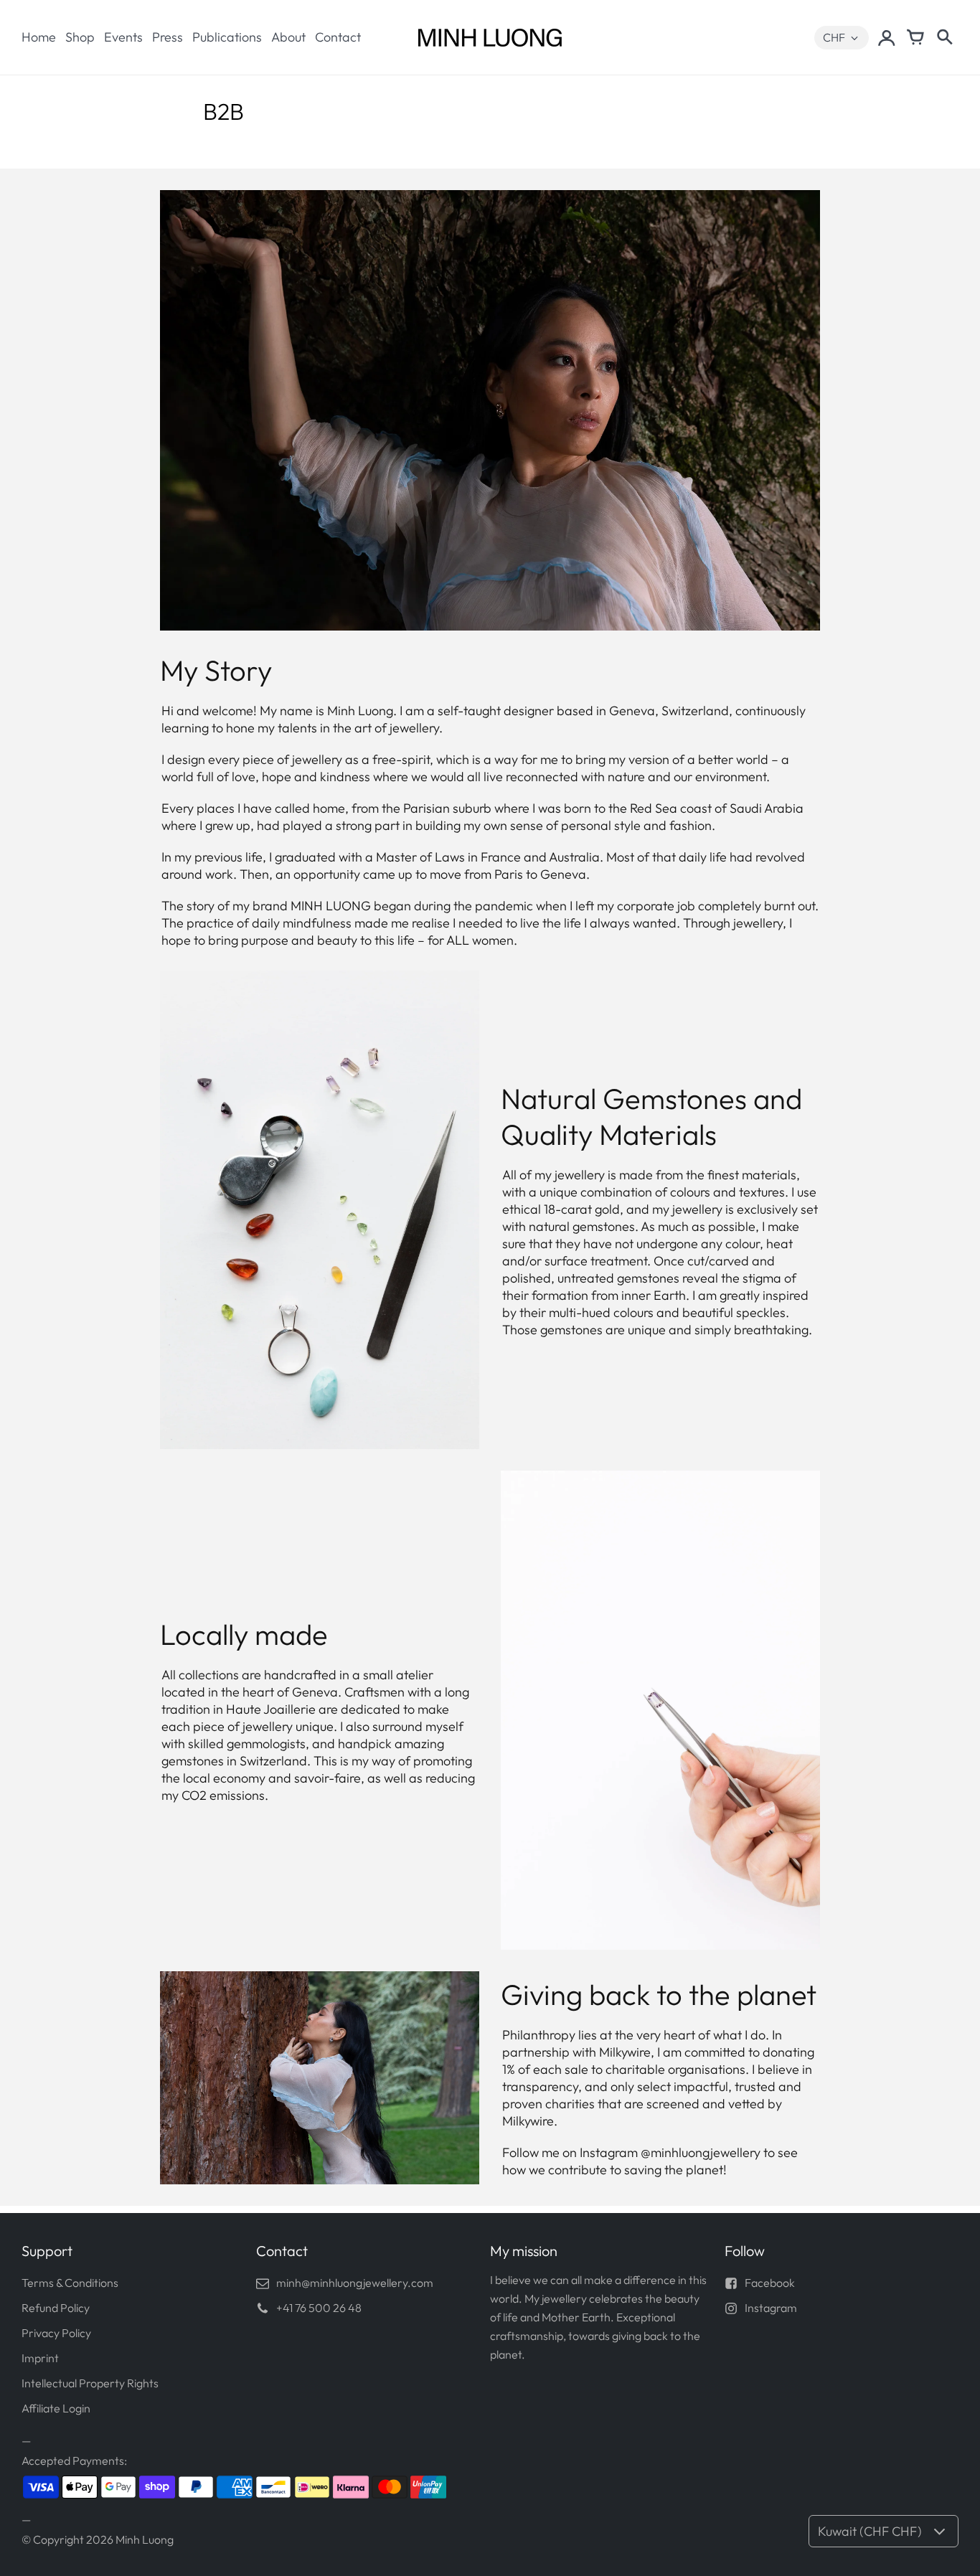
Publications (227, 37)
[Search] (944, 37)
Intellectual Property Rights (90, 2383)
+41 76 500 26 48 (319, 2308)
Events (123, 37)
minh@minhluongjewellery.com (355, 2283)
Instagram (771, 2308)
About (288, 37)
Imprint (40, 2358)
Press (168, 37)
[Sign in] (887, 37)
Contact (338, 37)
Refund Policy (56, 2308)
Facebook (770, 2283)
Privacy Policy (56, 2333)
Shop (80, 37)
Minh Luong (145, 2539)
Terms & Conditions (70, 2283)
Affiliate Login (56, 2408)
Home (39, 37)
